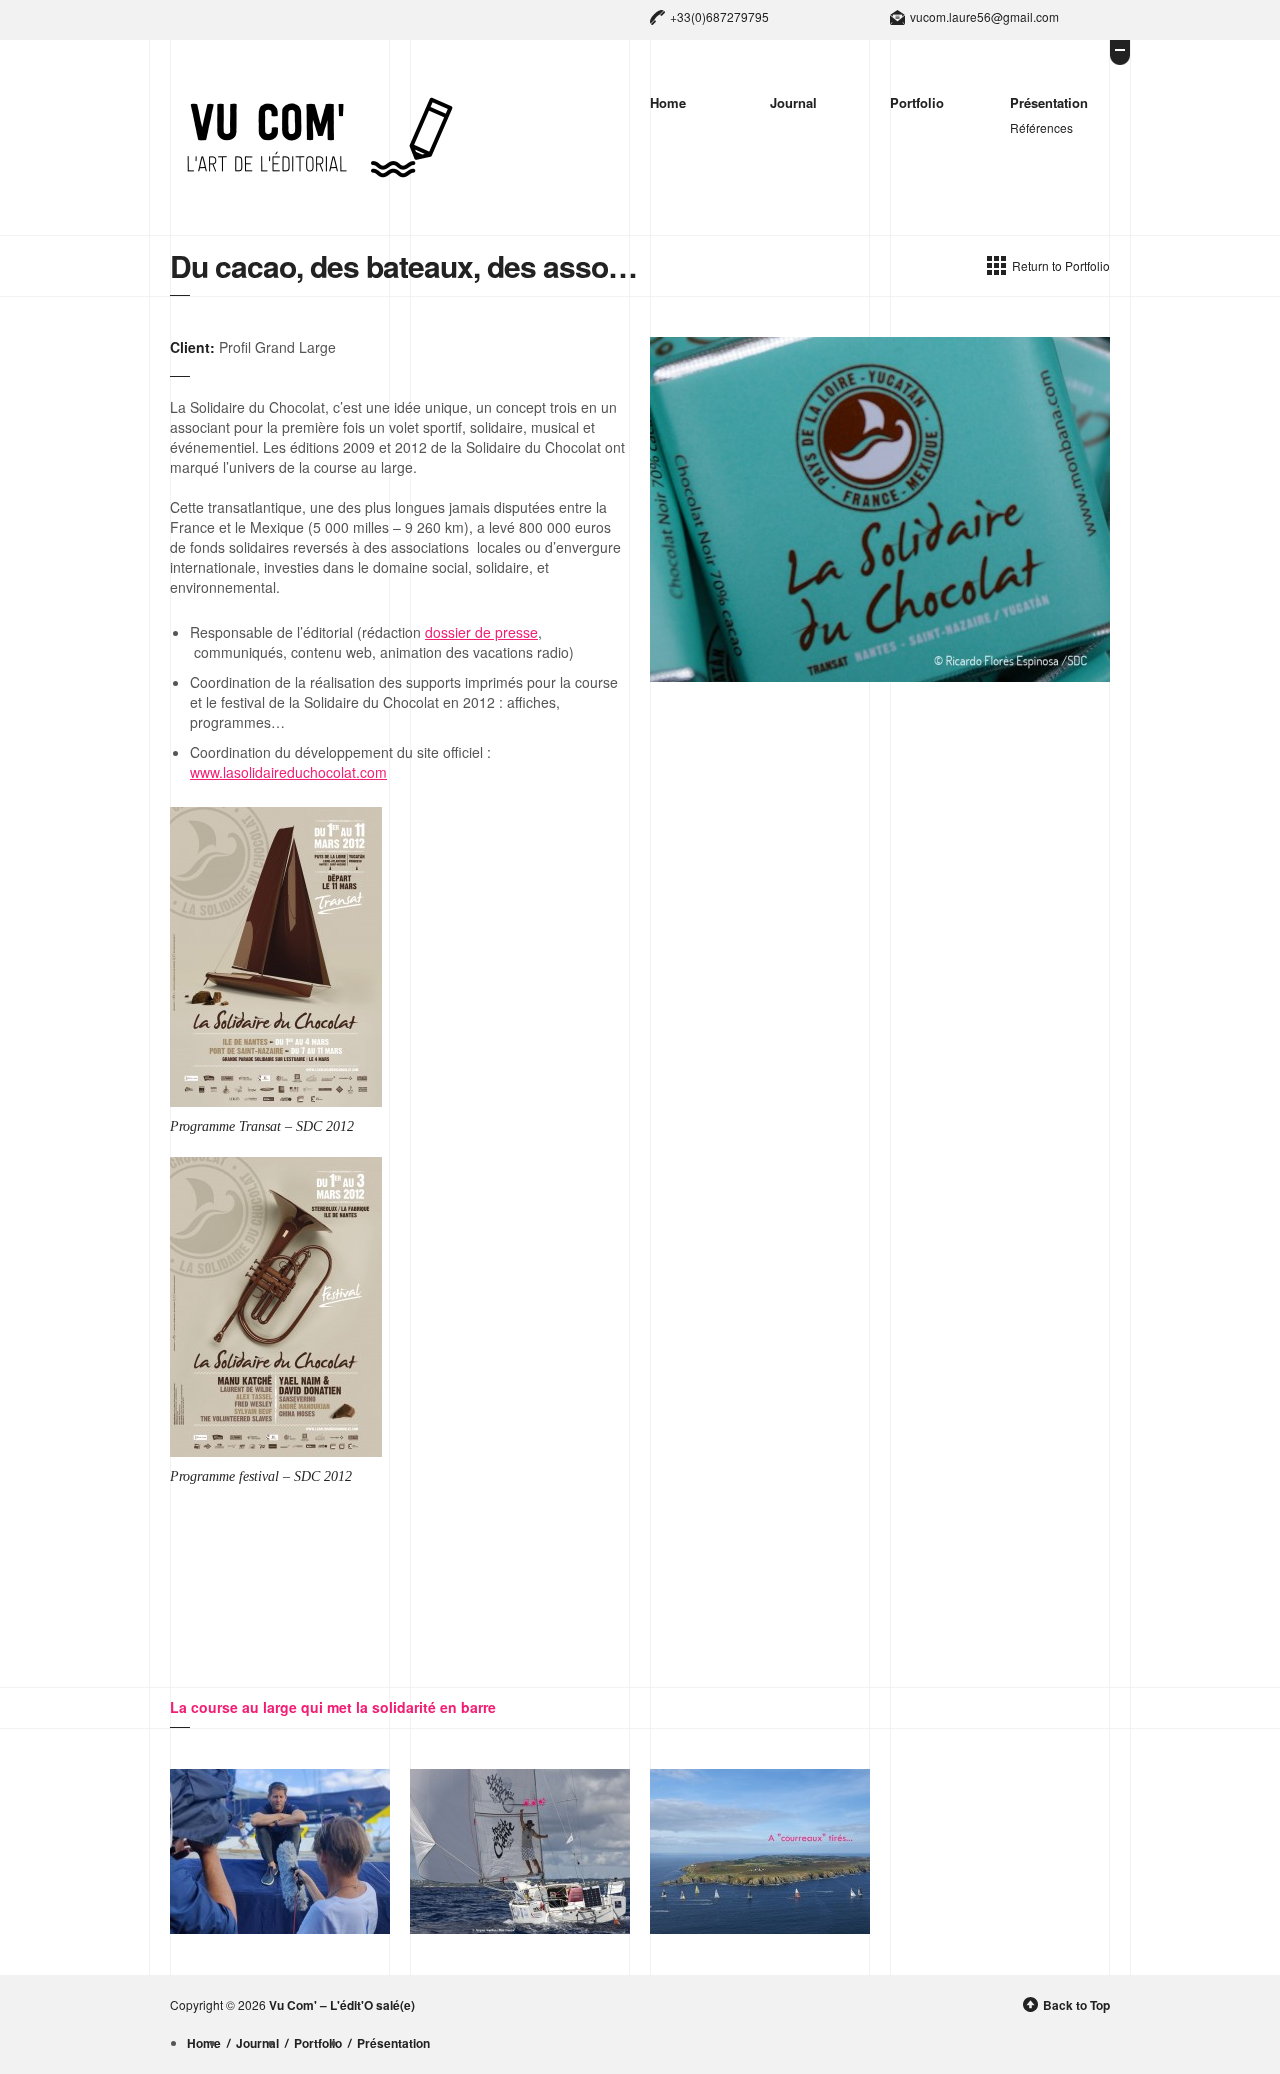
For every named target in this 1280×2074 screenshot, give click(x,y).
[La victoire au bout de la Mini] (520, 1851)
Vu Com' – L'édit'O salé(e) (342, 2005)
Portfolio (917, 102)
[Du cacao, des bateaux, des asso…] (880, 509)
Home (668, 102)
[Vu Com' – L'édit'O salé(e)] (320, 137)
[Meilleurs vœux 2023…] (280, 1851)
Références (1041, 127)
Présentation (1049, 102)
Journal (793, 102)
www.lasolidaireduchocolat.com (288, 772)
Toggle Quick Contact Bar (1120, 52)
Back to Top (1076, 2005)
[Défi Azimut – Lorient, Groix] (760, 1851)
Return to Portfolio (1061, 265)
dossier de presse (481, 632)
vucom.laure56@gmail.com (984, 16)
